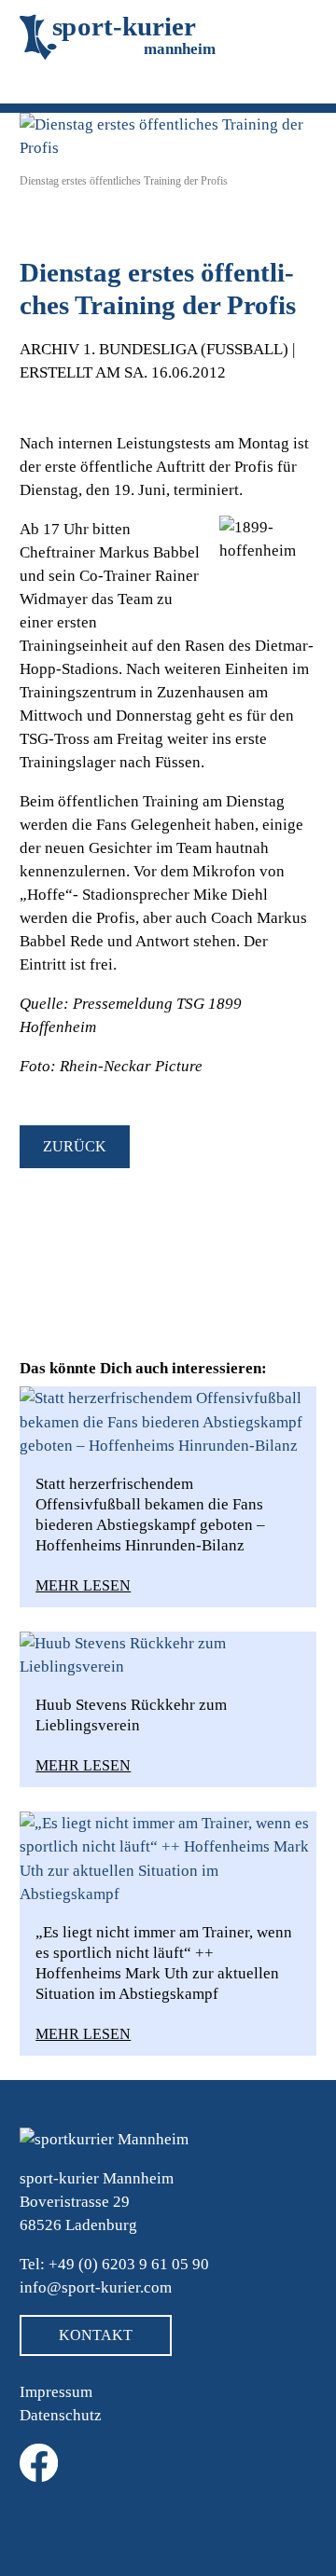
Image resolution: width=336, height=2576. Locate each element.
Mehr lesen (83, 1585)
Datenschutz (61, 2415)
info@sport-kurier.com (96, 2287)
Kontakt (96, 2335)
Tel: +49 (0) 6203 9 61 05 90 (114, 2264)
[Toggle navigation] (46, 86)
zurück (75, 1146)
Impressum (56, 2392)
